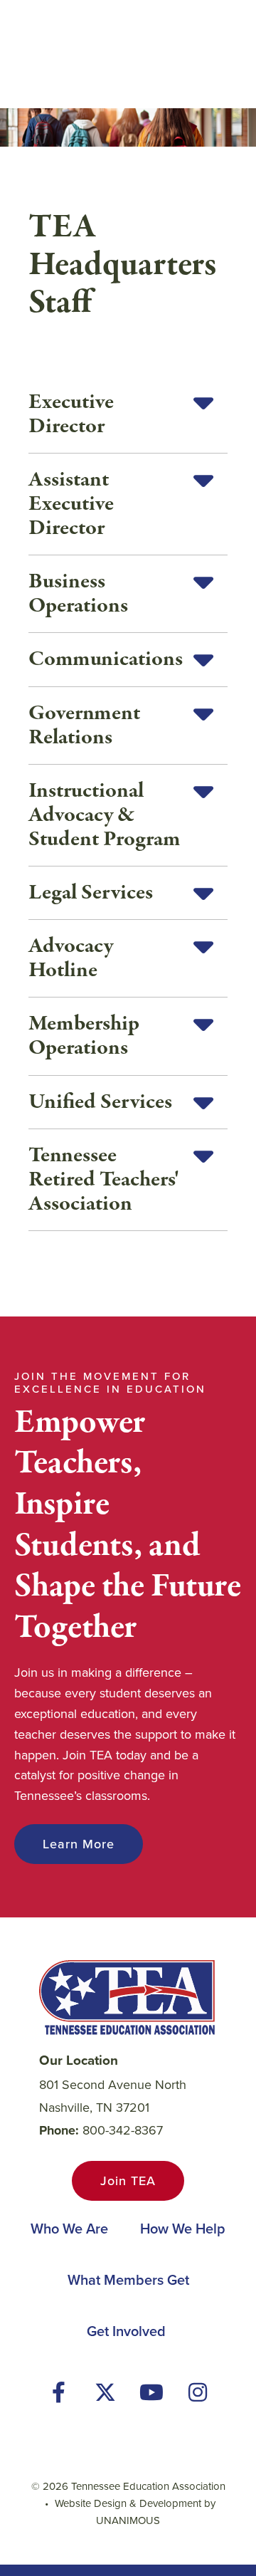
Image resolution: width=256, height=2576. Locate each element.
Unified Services (100, 1102)
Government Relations (84, 726)
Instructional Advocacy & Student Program (105, 815)
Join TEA (128, 2181)
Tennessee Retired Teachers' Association (104, 1180)
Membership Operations (84, 1036)
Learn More (79, 1844)
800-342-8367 (123, 2130)
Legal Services (91, 893)
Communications (106, 659)
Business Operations (78, 594)
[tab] (128, 415)
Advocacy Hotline (71, 958)
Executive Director (71, 414)
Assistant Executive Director (71, 504)
